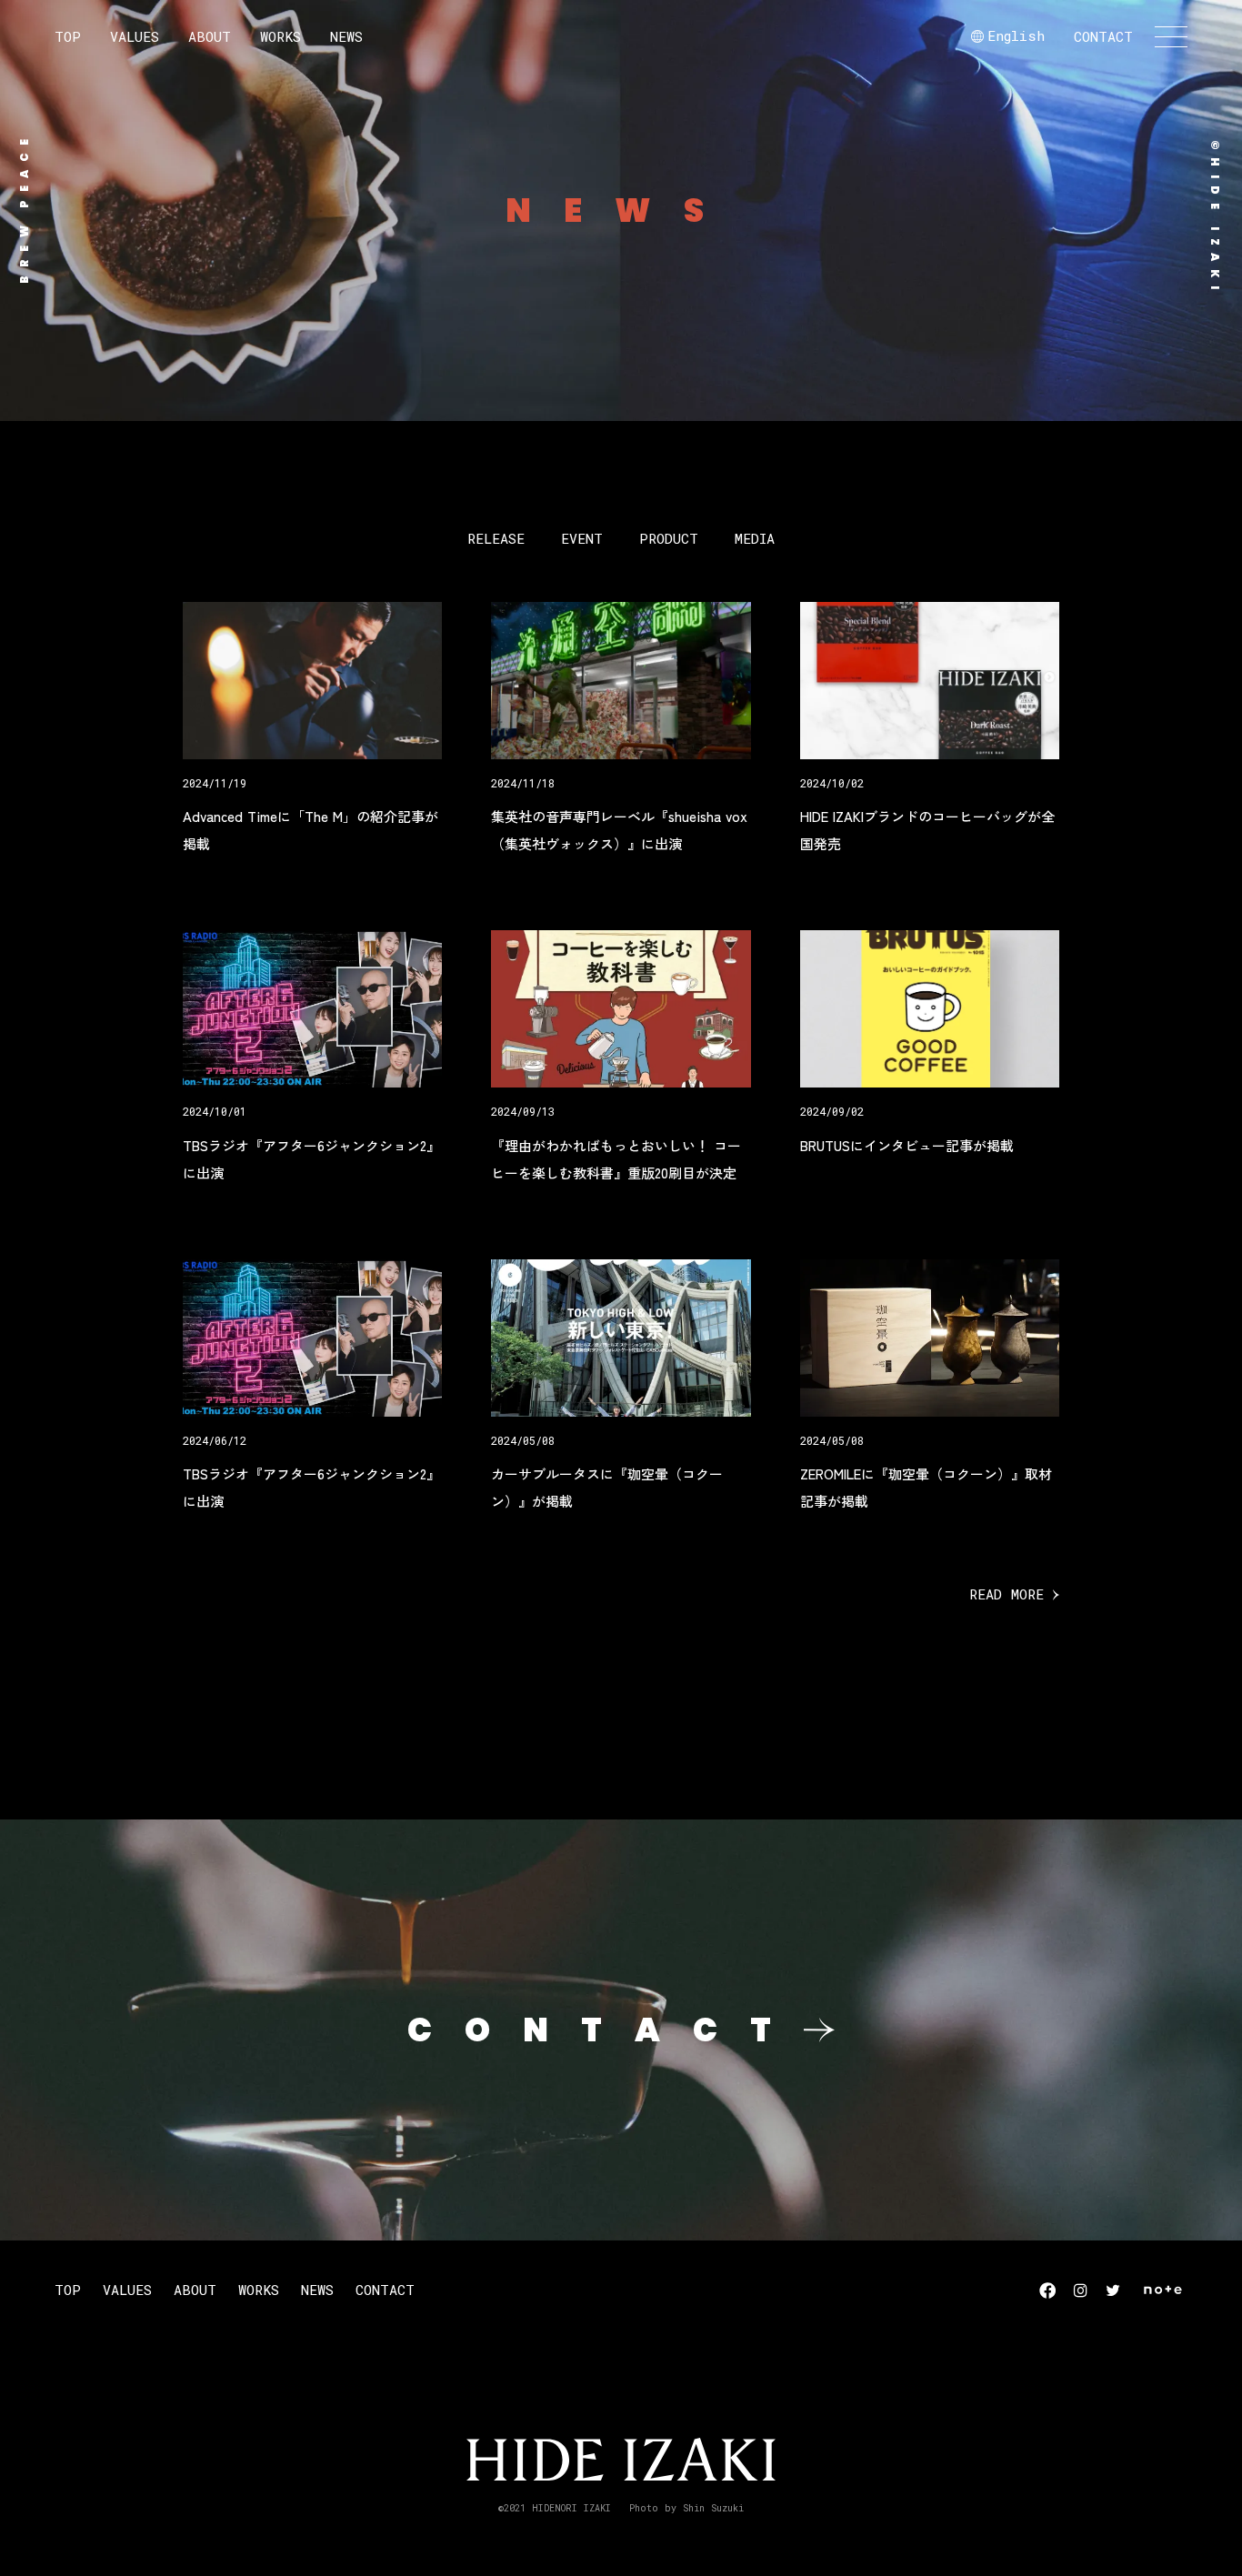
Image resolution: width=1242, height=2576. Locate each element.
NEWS (346, 36)
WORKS (280, 36)
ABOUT (210, 36)
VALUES (135, 36)
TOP (68, 36)
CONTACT (1103, 36)
